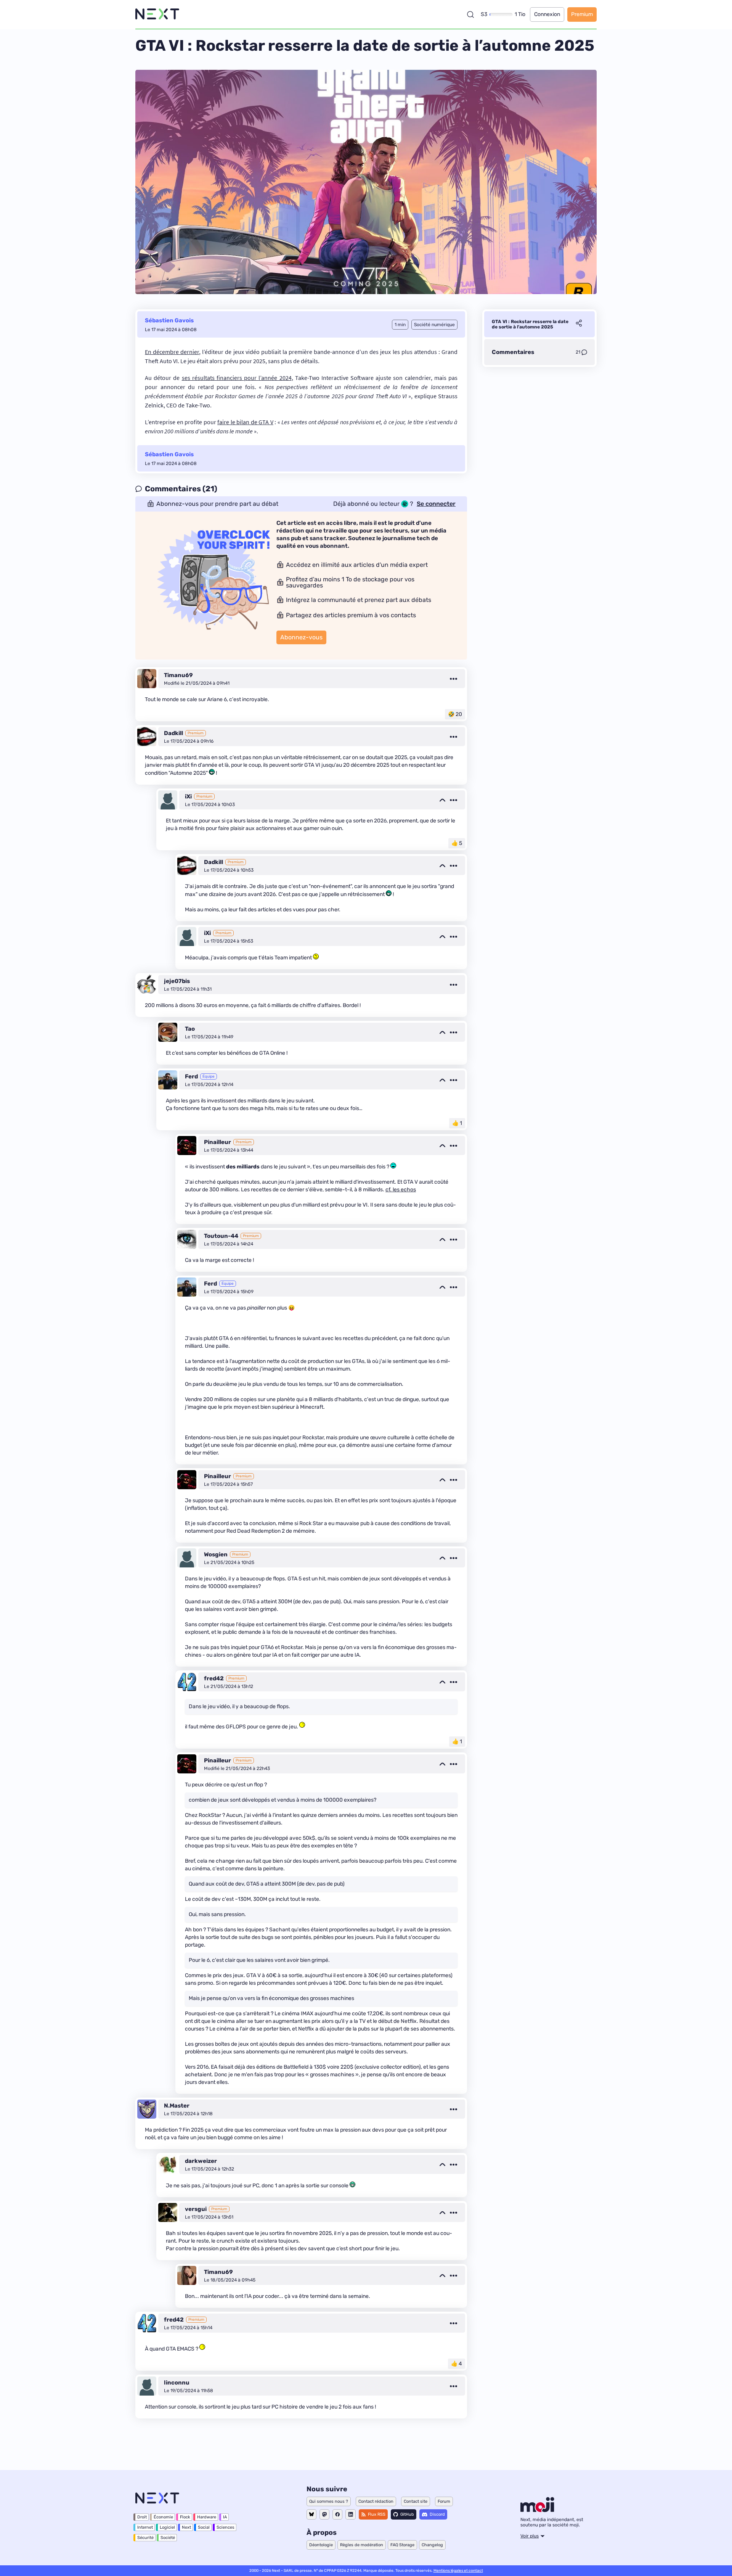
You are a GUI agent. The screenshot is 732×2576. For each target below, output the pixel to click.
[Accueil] (157, 14)
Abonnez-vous (301, 637)
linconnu (177, 2383)
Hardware (207, 2517)
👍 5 (457, 843)
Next (186, 2527)
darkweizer (201, 2161)
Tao (190, 1029)
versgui (196, 2209)
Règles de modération (362, 2545)
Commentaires (513, 352)
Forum (444, 2501)
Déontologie (321, 2545)
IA (225, 2517)
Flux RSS (377, 2514)
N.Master (177, 2106)
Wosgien (216, 1554)
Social (204, 2527)
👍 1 (457, 1123)
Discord (437, 2514)
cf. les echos (401, 1190)
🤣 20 (455, 714)
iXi (188, 796)
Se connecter (436, 504)
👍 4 (457, 2364)
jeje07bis (177, 981)
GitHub (407, 2514)
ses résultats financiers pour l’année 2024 (237, 378)
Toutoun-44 (221, 1236)
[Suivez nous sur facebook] (337, 2514)
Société (168, 2538)
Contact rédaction (376, 2501)
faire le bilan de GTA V (245, 422)
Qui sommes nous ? (329, 2501)
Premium (582, 14)
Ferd (191, 1076)
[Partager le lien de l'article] (579, 324)
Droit (142, 2517)
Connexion (547, 14)
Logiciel (167, 2527)
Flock (185, 2517)
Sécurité (145, 2538)
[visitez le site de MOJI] (537, 2510)
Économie (163, 2517)
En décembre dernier (172, 352)
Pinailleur (218, 1142)
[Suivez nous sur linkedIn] (351, 2514)
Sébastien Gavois (169, 320)
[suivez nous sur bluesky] (311, 2514)
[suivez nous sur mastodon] (324, 2514)
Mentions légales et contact (458, 2571)
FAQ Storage (402, 2545)
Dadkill (173, 733)
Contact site (416, 2501)
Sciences (226, 2527)
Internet (145, 2527)
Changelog (432, 2545)
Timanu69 (178, 675)
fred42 (214, 1678)
